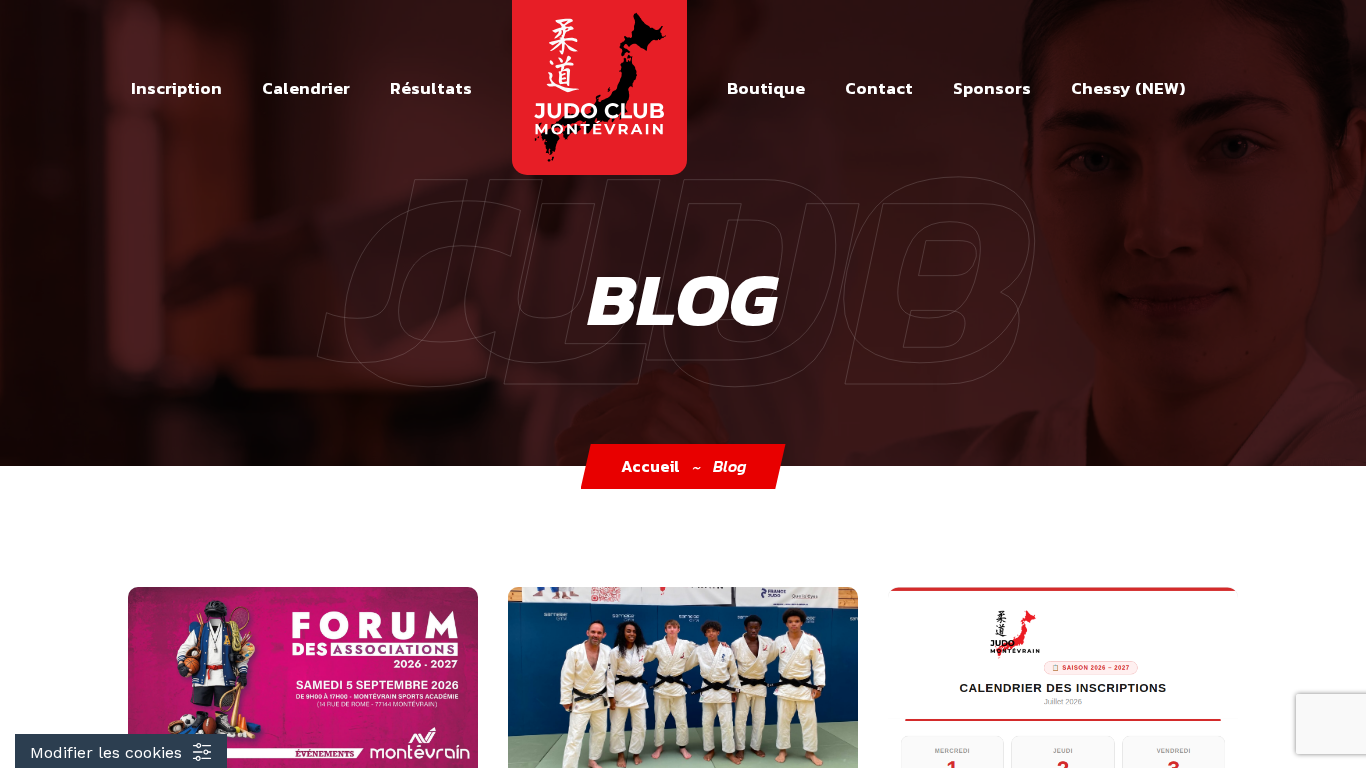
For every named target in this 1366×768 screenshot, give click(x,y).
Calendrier (306, 88)
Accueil (650, 466)
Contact (879, 88)
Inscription (176, 88)
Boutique (766, 88)
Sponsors (992, 88)
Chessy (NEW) (1128, 88)
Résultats (431, 88)
